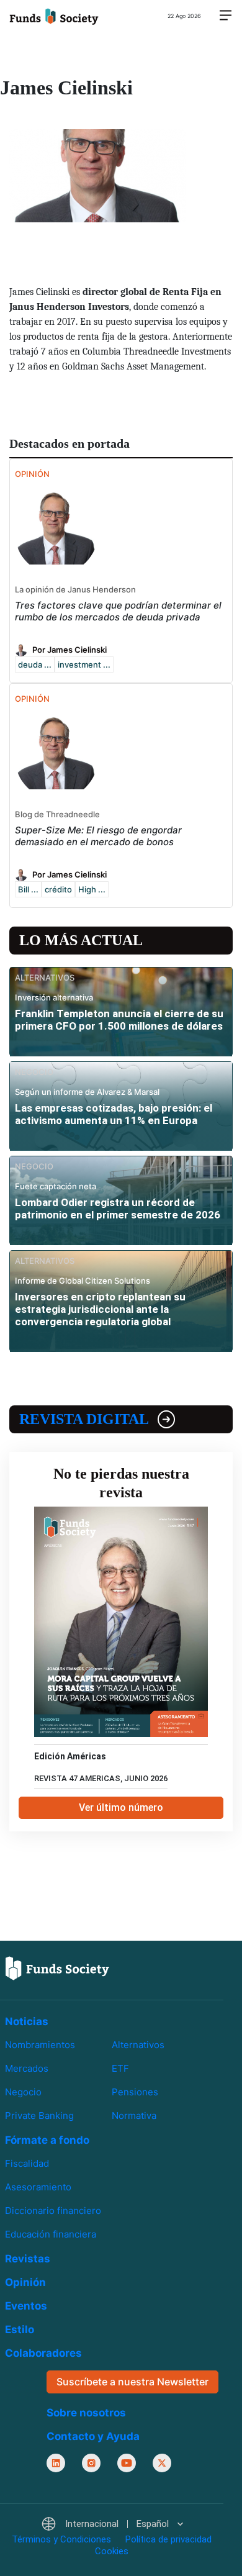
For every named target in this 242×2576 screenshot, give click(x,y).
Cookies (112, 2551)
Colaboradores (43, 2353)
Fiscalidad (27, 2163)
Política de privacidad (168, 2539)
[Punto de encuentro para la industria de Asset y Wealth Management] (54, 16)
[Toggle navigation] (225, 16)
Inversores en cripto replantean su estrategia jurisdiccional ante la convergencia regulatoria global (100, 1309)
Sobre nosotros (86, 2412)
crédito (58, 889)
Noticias (27, 2021)
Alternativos (138, 2045)
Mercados (27, 2068)
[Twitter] (162, 2462)
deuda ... (35, 664)
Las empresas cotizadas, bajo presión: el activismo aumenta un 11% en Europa (114, 1114)
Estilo (20, 2329)
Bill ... (28, 889)
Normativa (134, 2116)
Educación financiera (51, 2234)
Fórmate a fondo (47, 2140)
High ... (92, 889)
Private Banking (39, 2116)
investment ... (84, 664)
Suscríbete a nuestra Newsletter (132, 2382)
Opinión (25, 2282)
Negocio (23, 2092)
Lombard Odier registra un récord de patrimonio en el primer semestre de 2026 (118, 1209)
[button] (112, 2524)
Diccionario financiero (53, 2211)
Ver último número (121, 1807)
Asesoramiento (38, 2187)
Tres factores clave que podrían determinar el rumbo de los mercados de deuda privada (118, 611)
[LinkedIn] (56, 2462)
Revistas (28, 2259)
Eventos (26, 2306)
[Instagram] (91, 2462)
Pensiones (135, 2092)
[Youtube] (127, 2462)
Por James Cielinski (69, 650)
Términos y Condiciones (61, 2539)
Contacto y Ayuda (93, 2436)
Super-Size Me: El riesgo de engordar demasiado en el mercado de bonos (98, 836)
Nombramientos (40, 2045)
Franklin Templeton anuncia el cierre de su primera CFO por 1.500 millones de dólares (119, 1020)
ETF (120, 2068)
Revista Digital (84, 1419)
